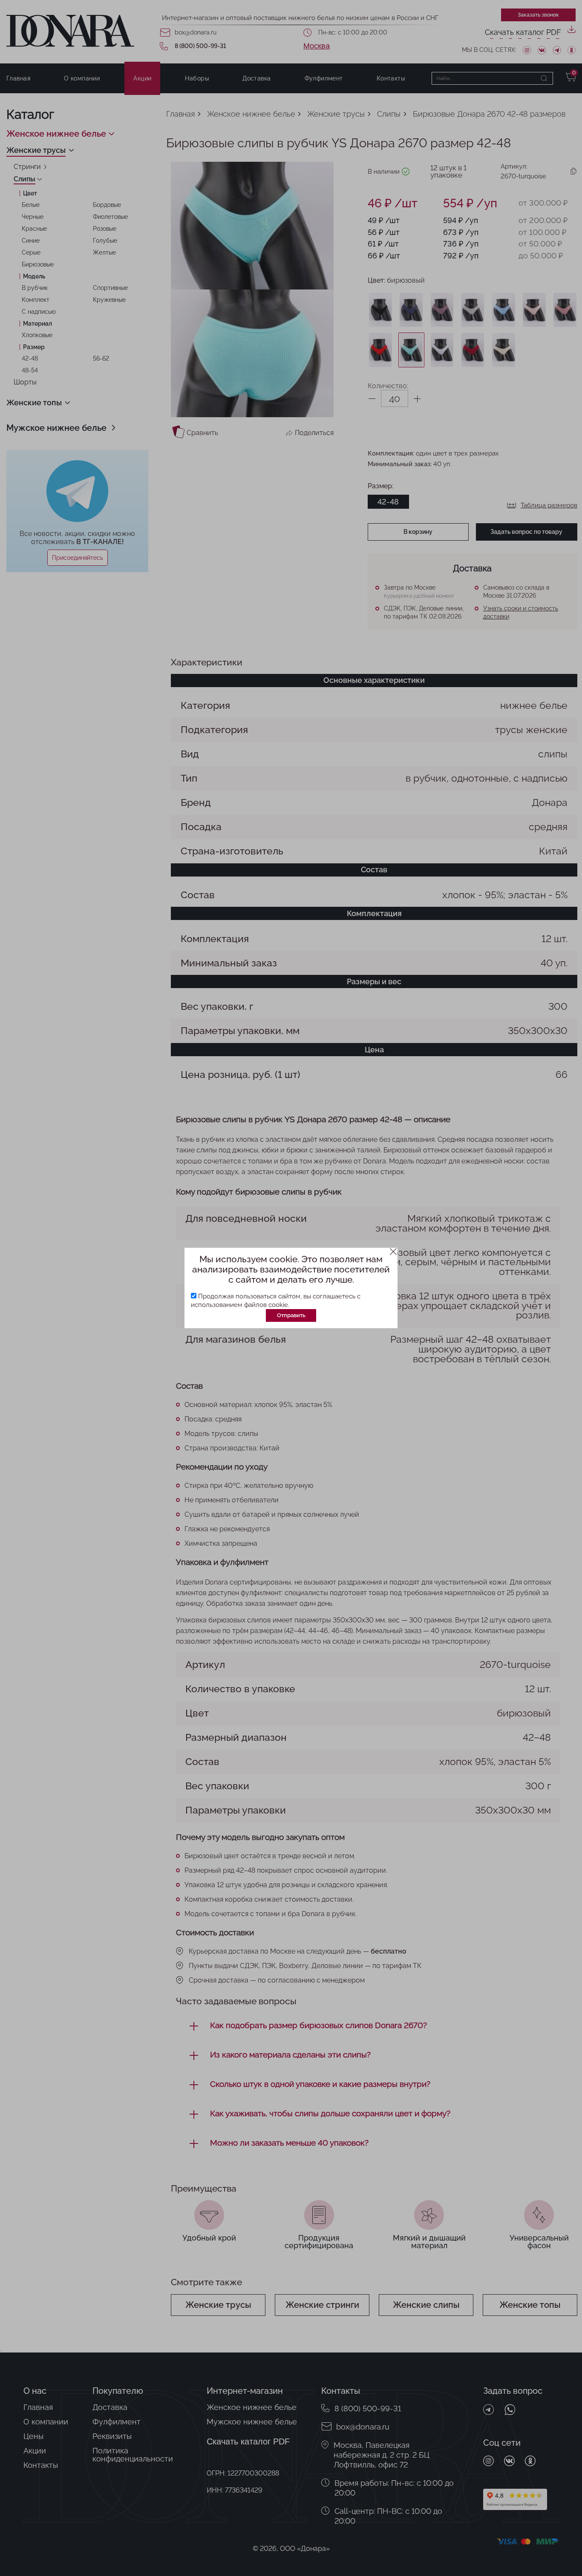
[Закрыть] (393, 1252)
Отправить (291, 1315)
